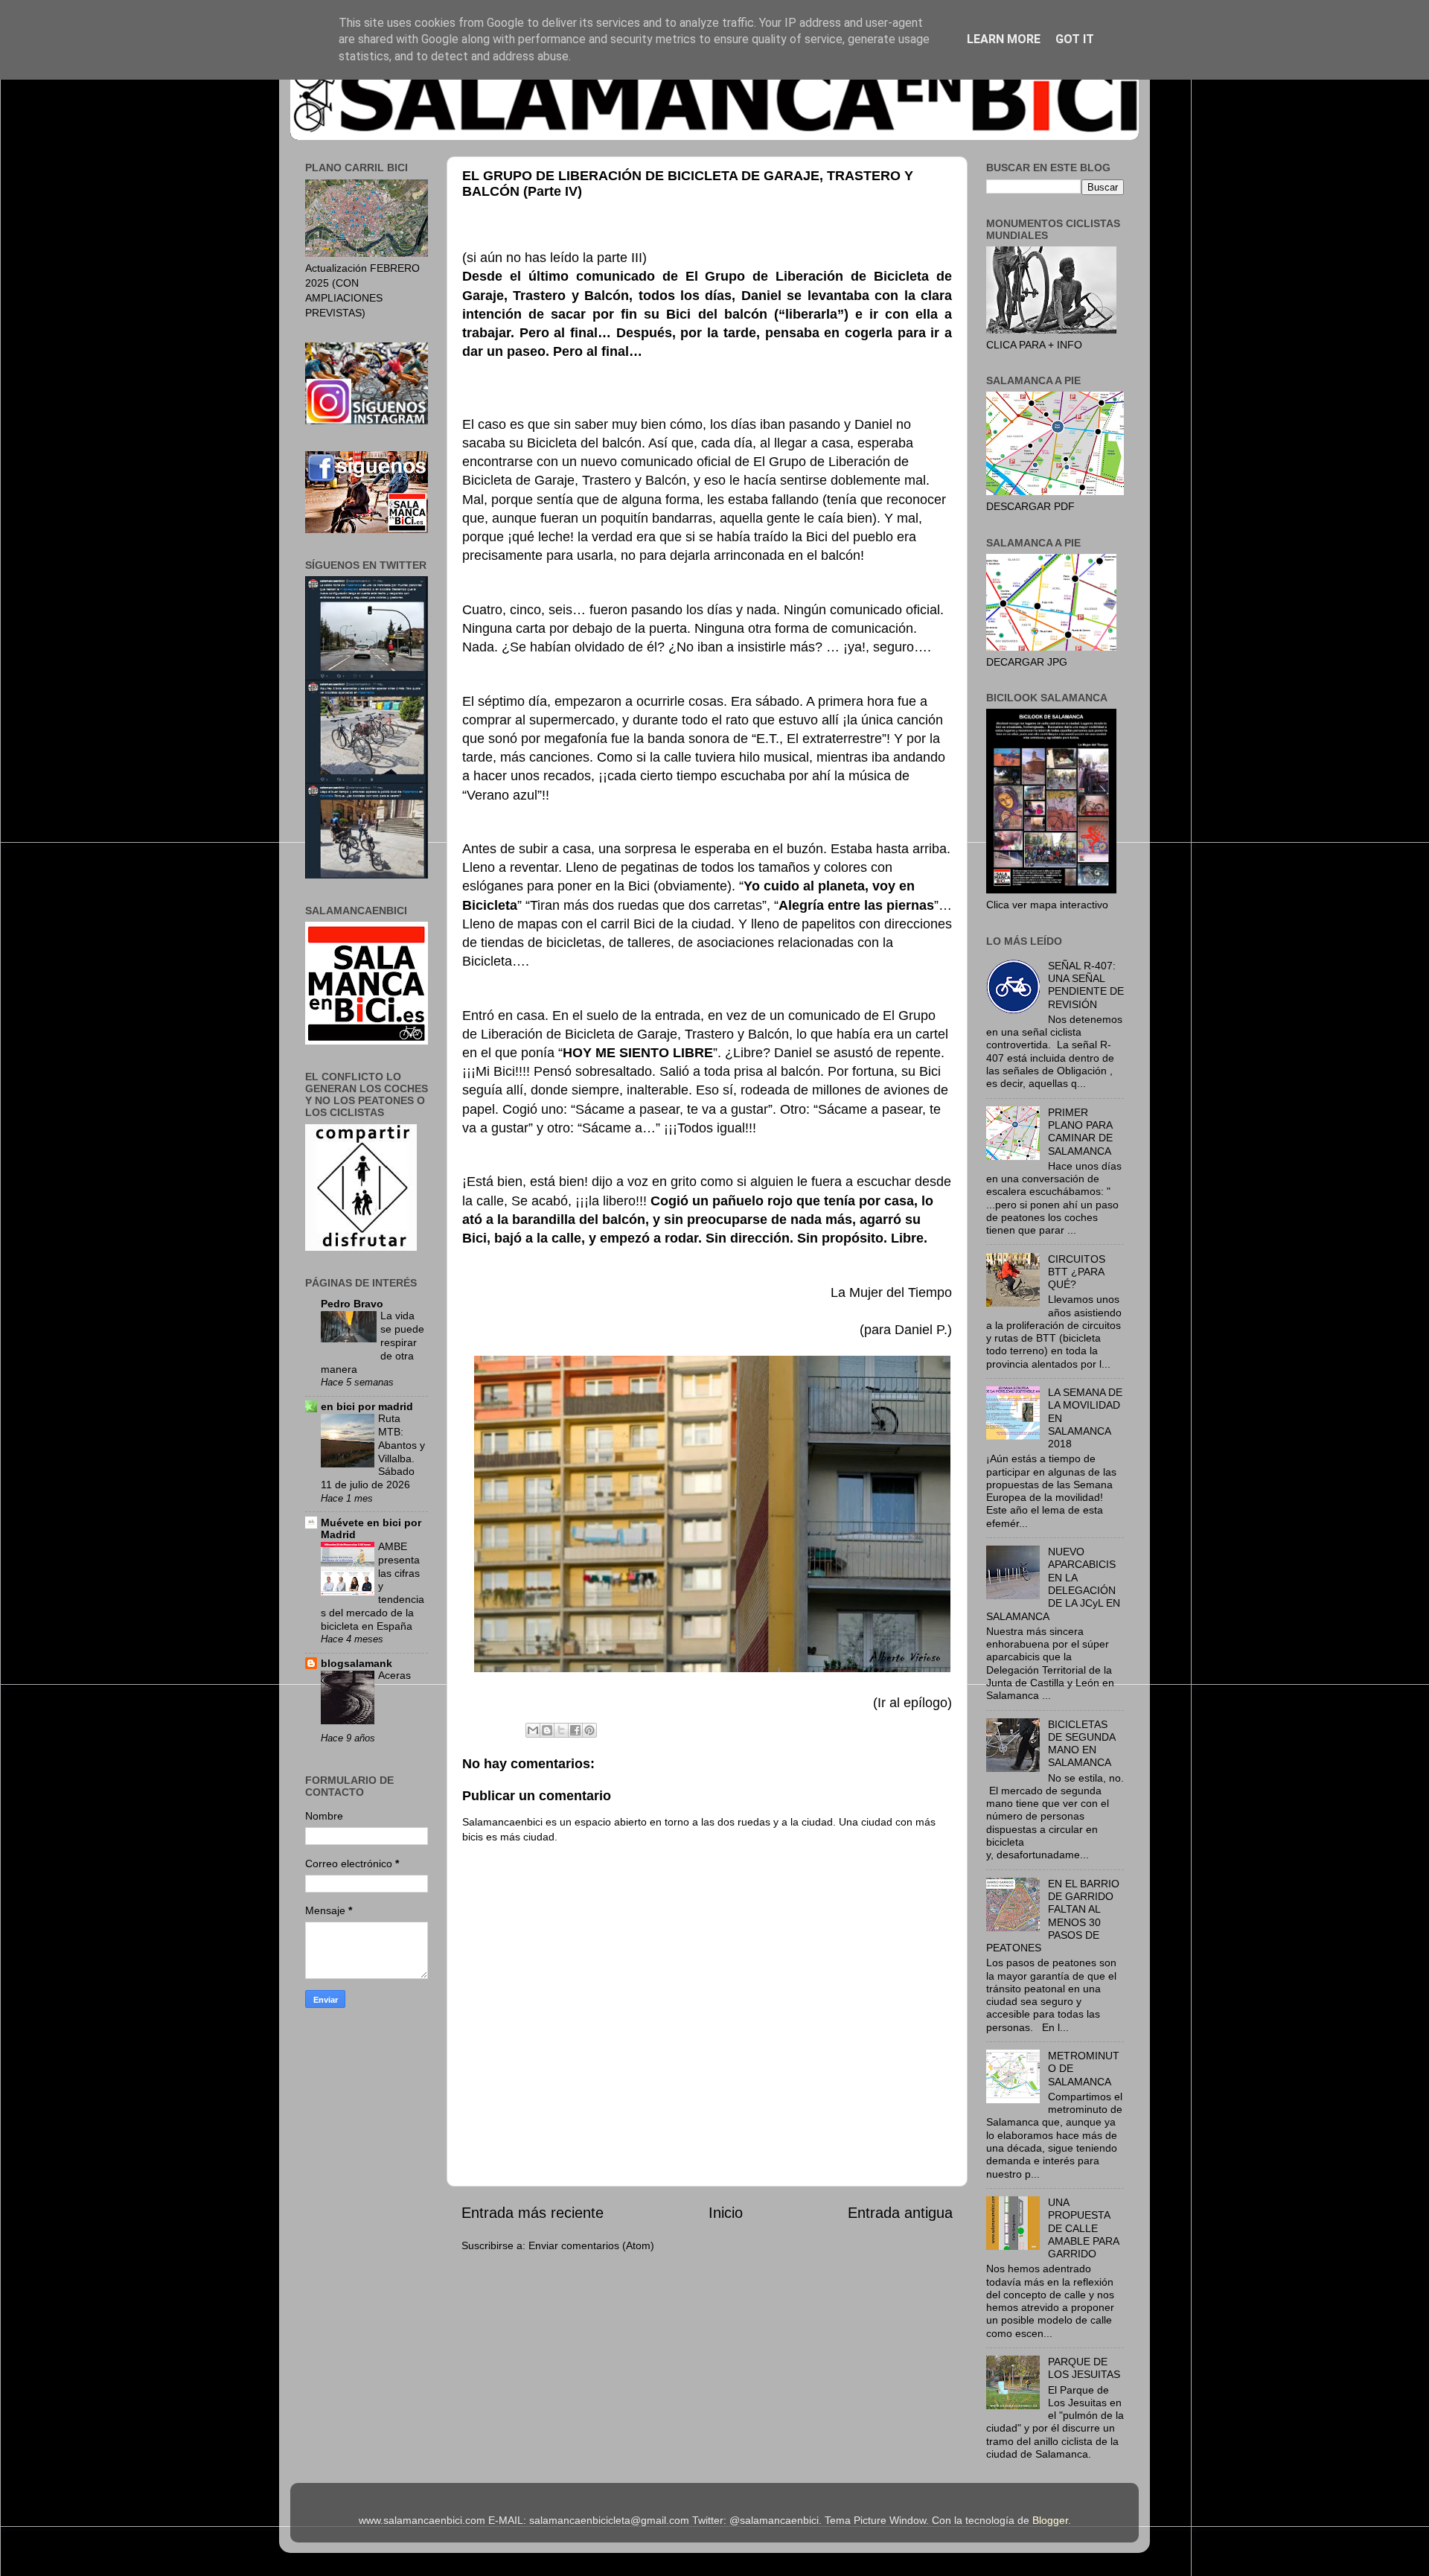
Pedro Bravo (352, 1304)
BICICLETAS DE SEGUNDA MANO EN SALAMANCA (1081, 1744)
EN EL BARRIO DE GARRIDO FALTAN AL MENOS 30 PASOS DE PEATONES (1053, 1916)
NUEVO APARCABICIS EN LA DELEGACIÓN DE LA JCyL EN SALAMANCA (1053, 1584)
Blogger (1050, 2520)
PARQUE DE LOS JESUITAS (1084, 2368)
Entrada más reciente (533, 2213)
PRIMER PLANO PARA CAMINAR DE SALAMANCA (1080, 1132)
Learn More (1004, 39)
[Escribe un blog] (547, 1730)
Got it (1075, 39)
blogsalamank (357, 1663)
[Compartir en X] (561, 1730)
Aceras (394, 1676)
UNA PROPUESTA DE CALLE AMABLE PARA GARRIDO (1083, 2228)
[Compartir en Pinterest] (589, 1730)
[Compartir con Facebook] (575, 1730)
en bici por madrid (367, 1406)
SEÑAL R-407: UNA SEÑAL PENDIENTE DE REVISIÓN (1086, 985)
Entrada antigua (900, 2213)
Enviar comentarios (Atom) (591, 2245)
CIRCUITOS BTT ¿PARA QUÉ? (1077, 1272)
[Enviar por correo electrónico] (533, 1730)
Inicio (726, 2213)
